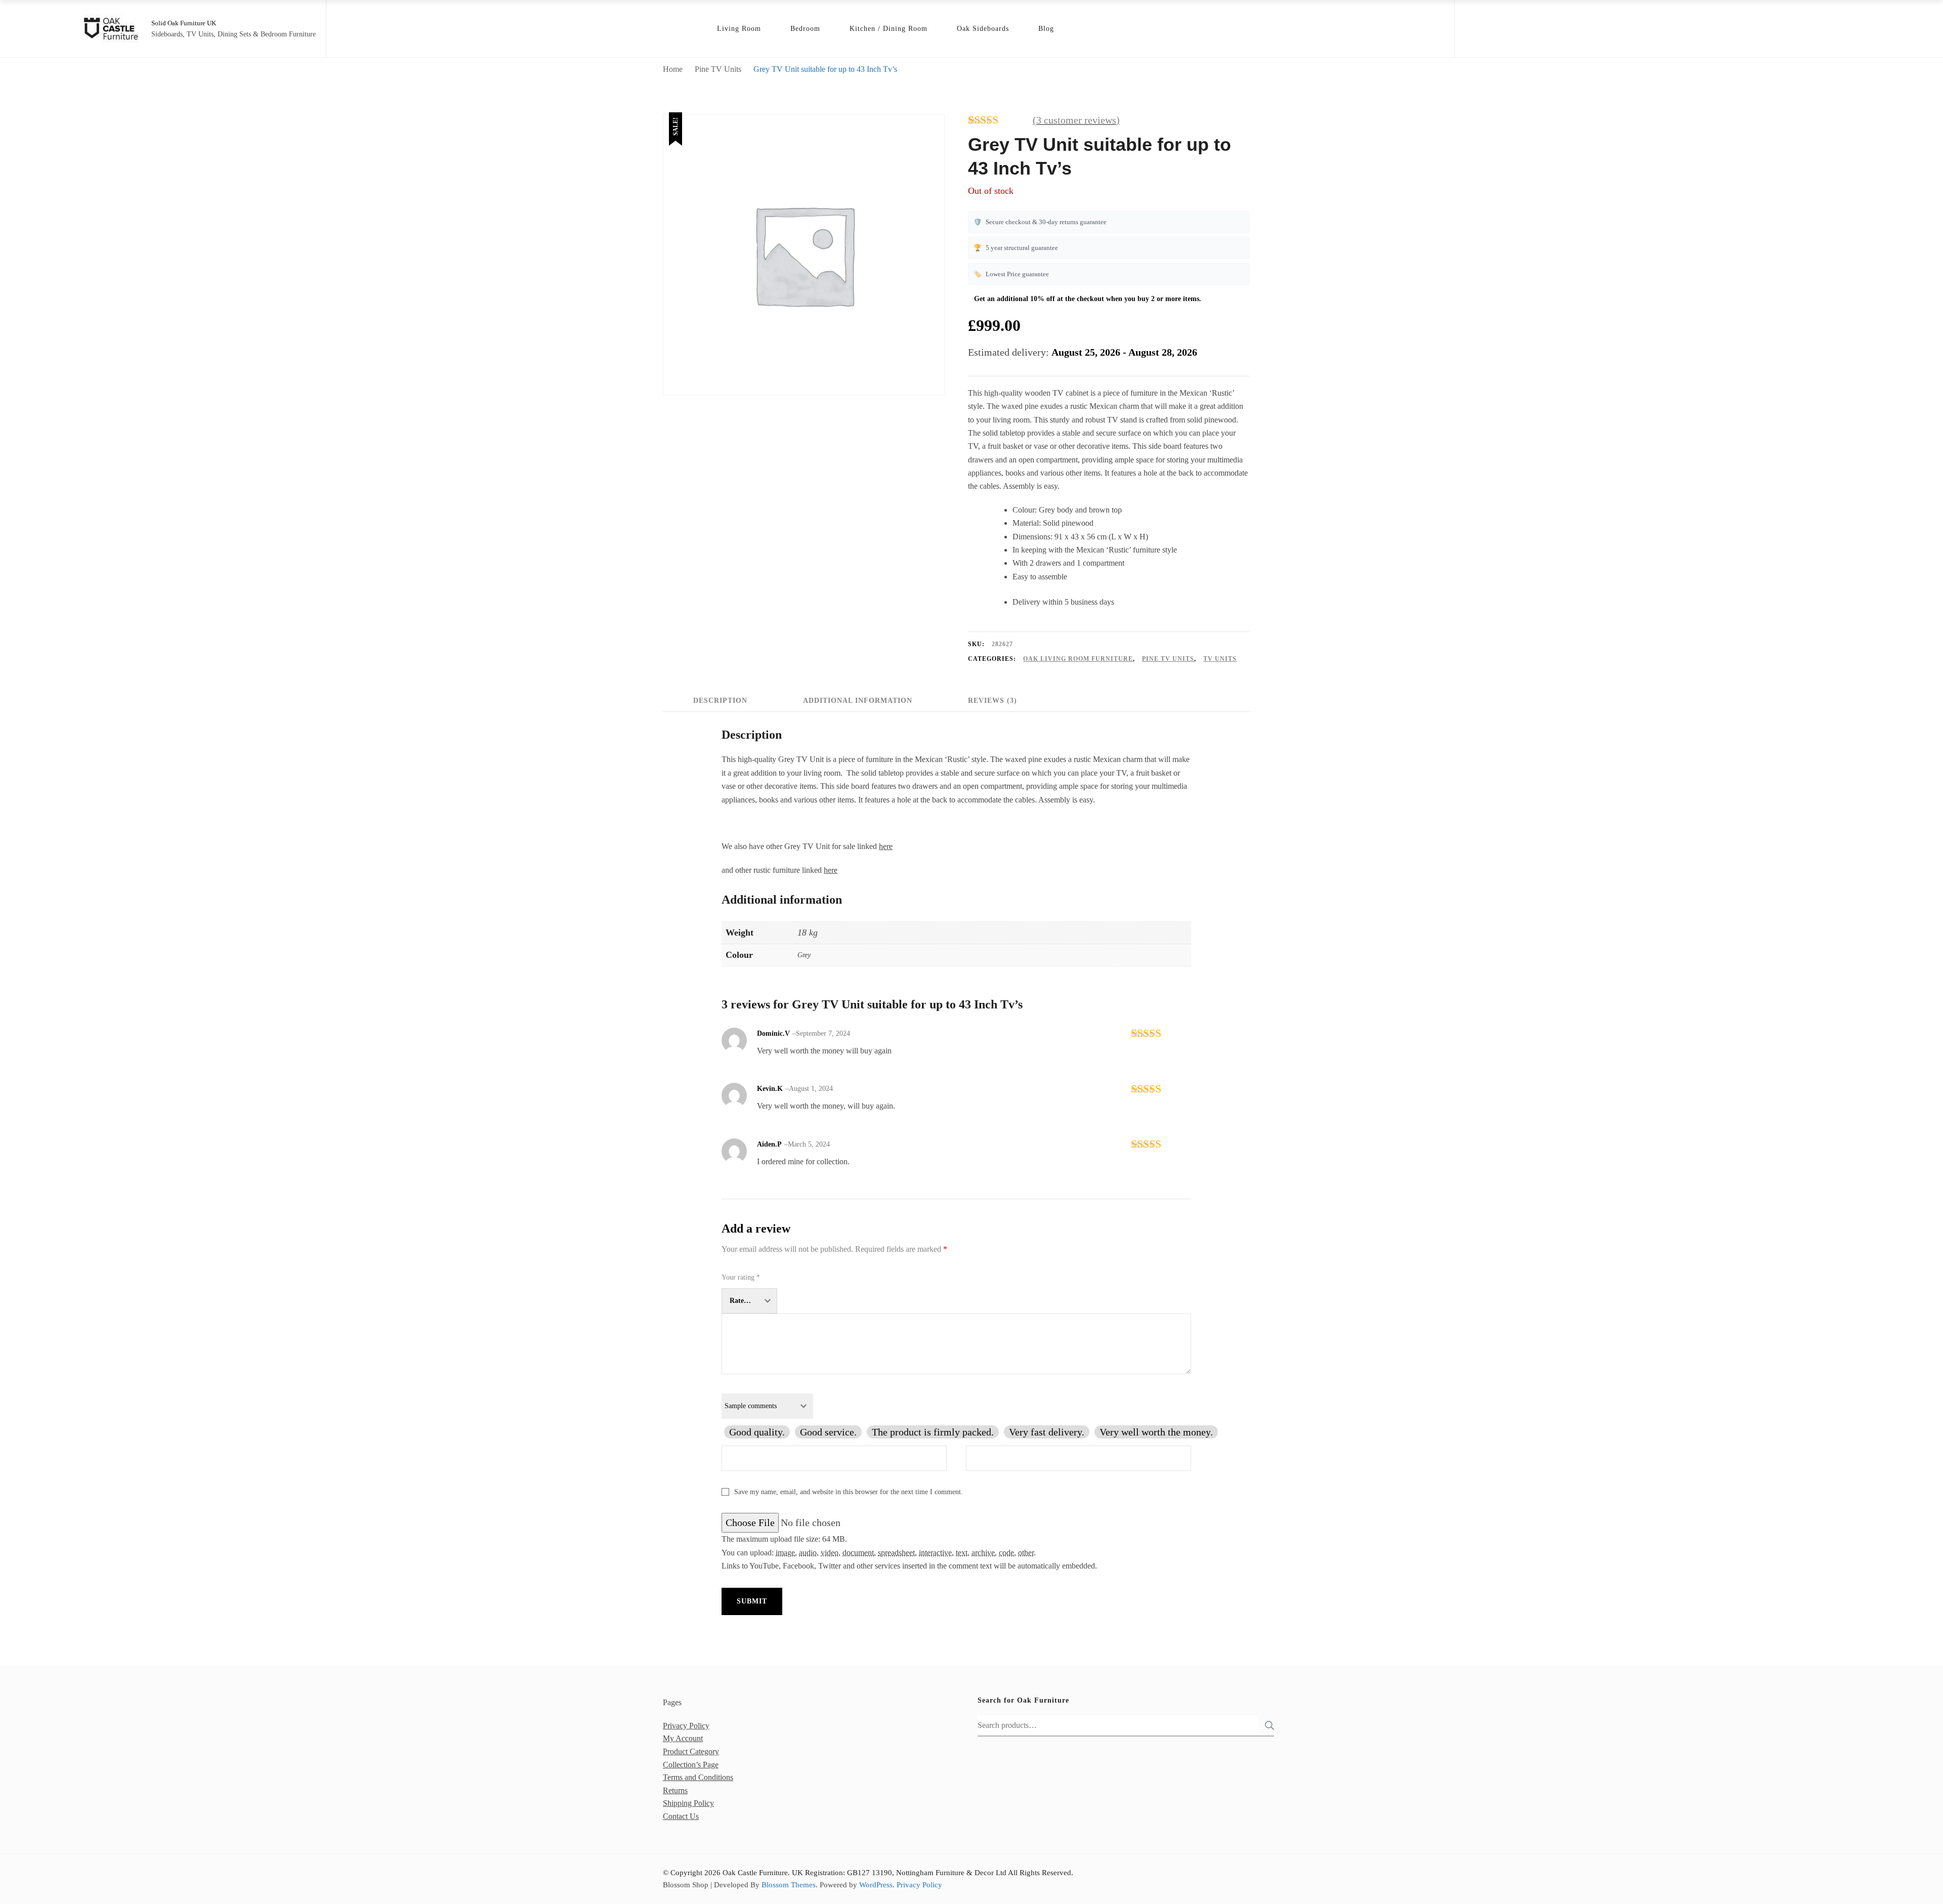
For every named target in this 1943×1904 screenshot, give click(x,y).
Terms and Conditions (698, 1777)
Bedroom (805, 29)
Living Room (739, 29)
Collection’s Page (691, 1765)
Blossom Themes (789, 1885)
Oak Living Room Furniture (1078, 659)
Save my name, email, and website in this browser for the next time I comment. (849, 1492)
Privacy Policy (686, 1726)
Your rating (741, 1277)
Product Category (691, 1751)
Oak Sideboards (983, 29)
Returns (675, 1790)
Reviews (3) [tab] (992, 701)
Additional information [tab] (858, 701)
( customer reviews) (1076, 120)
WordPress (876, 1885)
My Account (683, 1738)
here (886, 846)
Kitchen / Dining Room (889, 29)
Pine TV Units (1168, 659)
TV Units (1220, 659)
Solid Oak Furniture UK (184, 23)
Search (1266, 1725)
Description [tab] (720, 701)
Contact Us (681, 1816)
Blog (1046, 29)
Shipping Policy (688, 1803)
